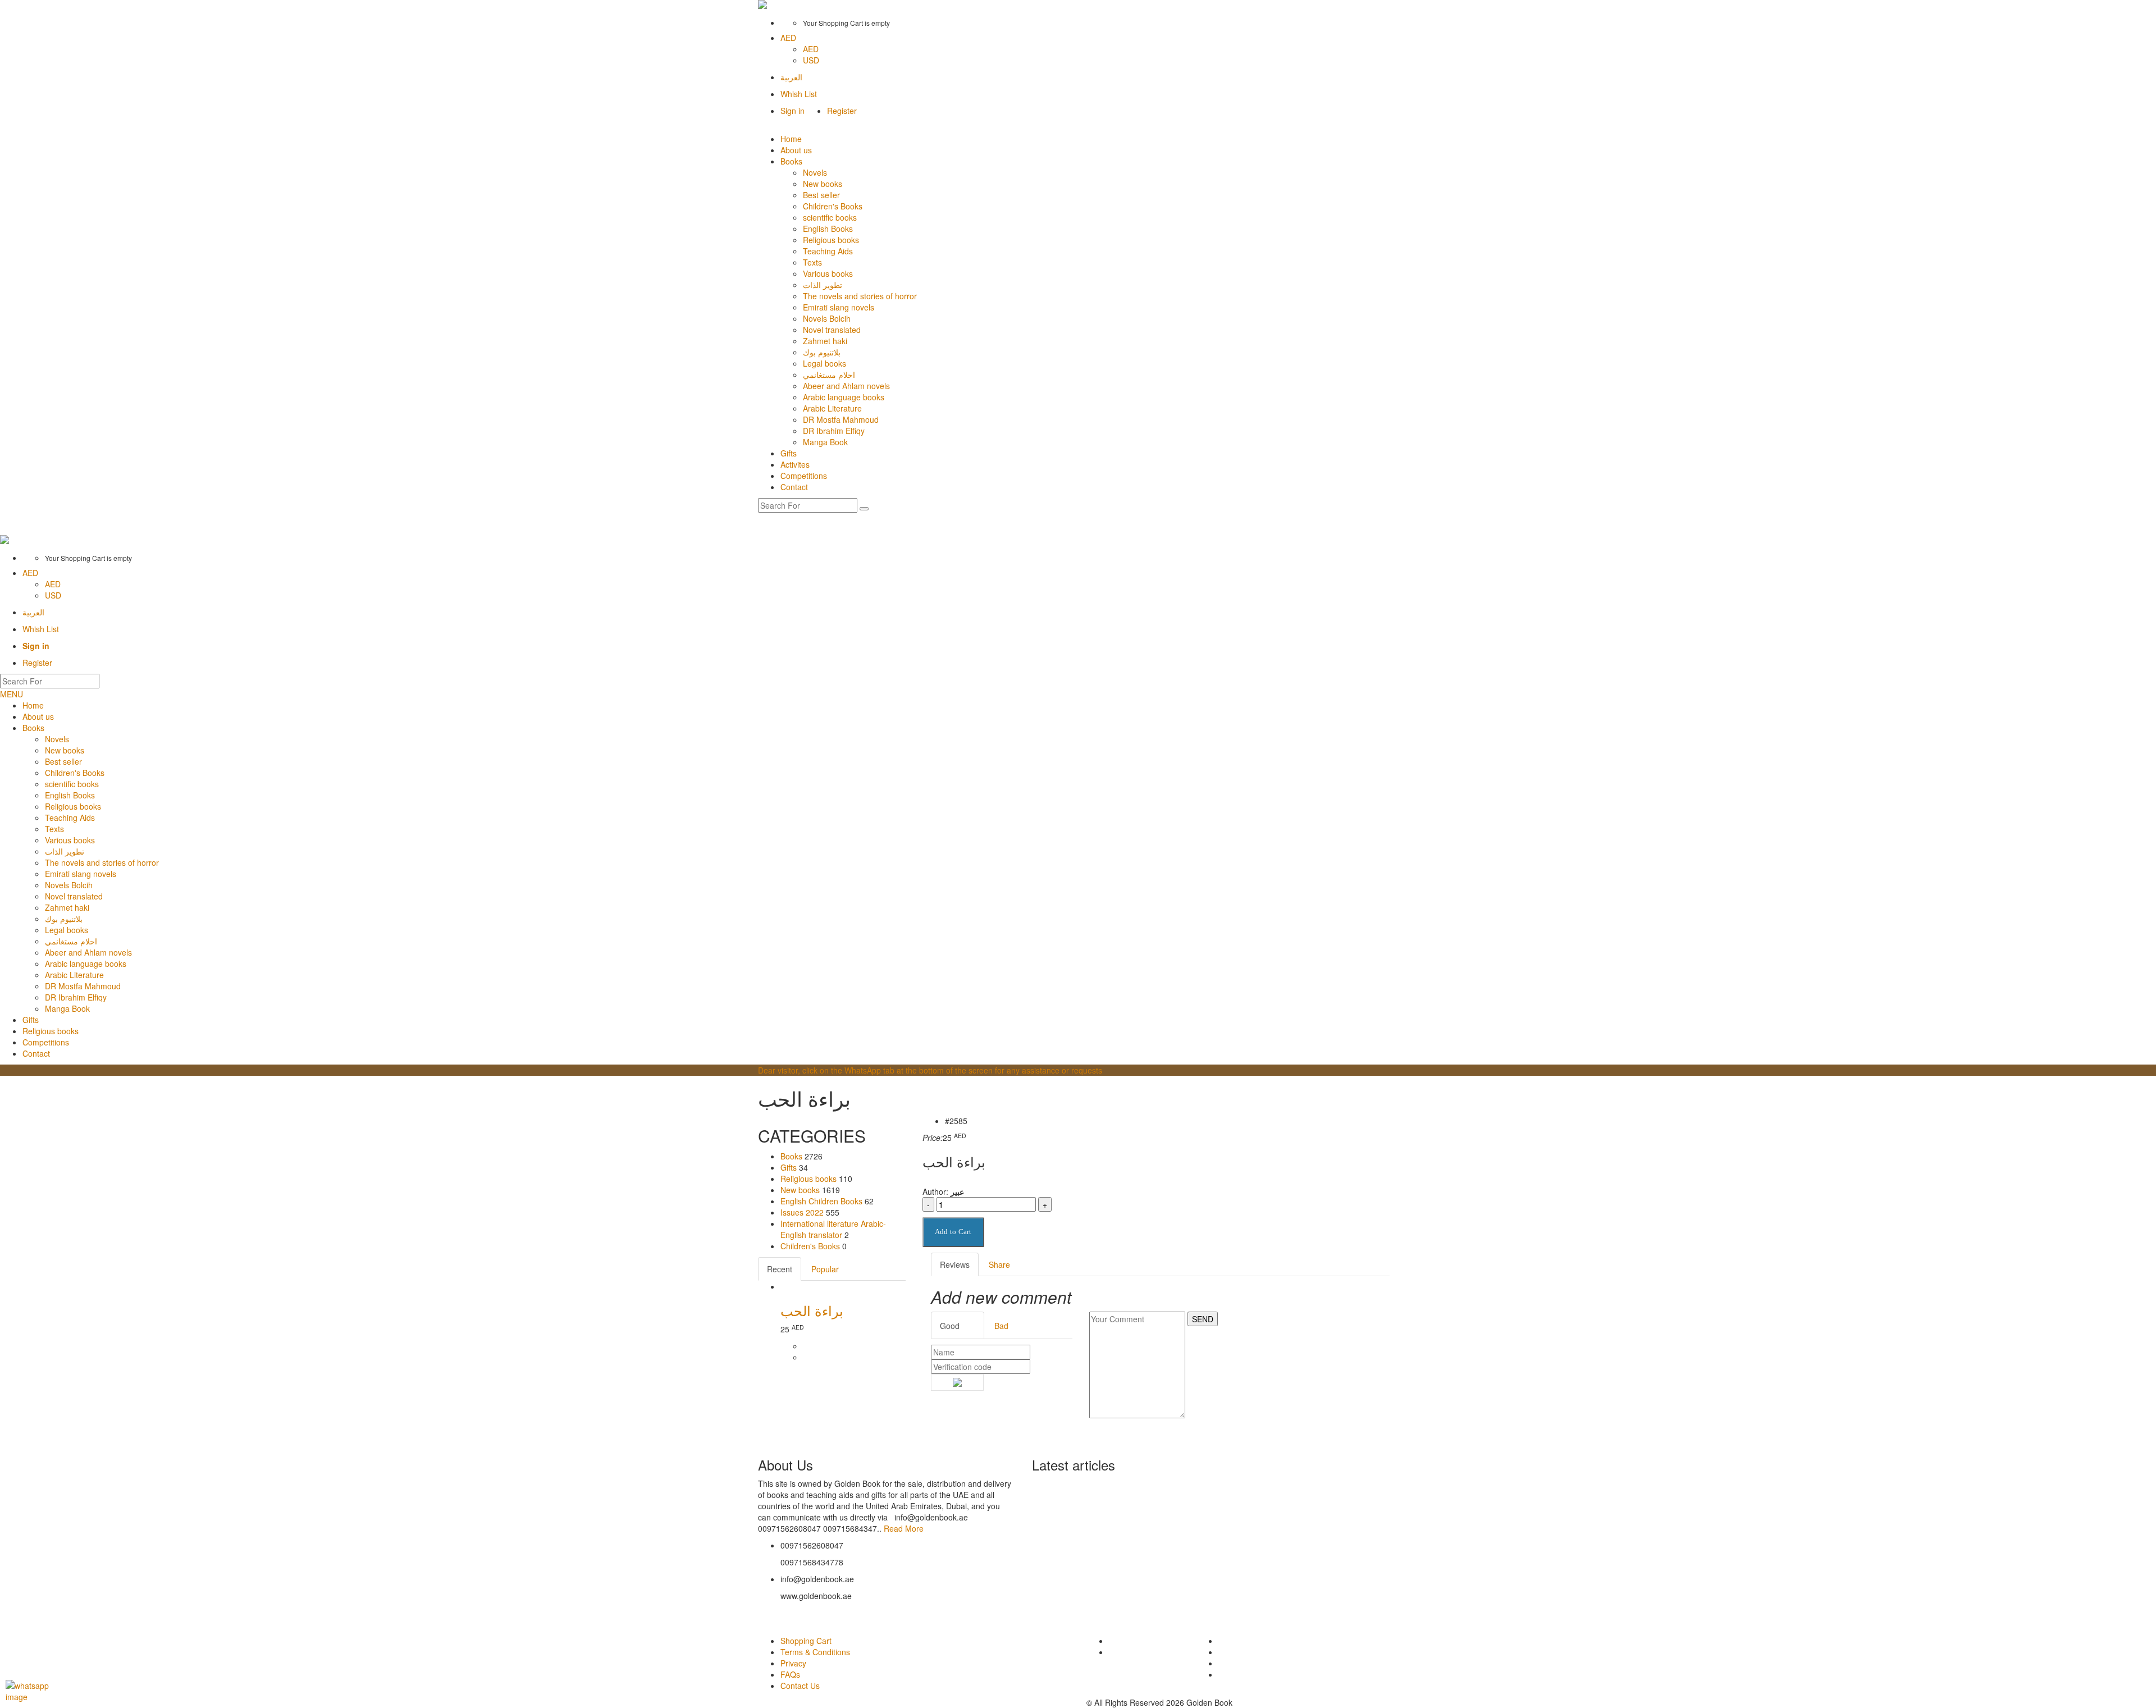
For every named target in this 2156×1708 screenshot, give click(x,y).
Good (950, 1326)
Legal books (825, 363)
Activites (795, 464)
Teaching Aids (828, 251)
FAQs (790, 1674)
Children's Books (833, 206)
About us (796, 150)
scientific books (830, 217)
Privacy (793, 1663)
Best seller (821, 195)
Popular (825, 1269)
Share (999, 1264)
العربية (791, 77)
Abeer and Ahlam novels (846, 386)
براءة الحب (812, 1310)
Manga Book (825, 442)
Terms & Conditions (815, 1652)
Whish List (799, 94)
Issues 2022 (802, 1212)
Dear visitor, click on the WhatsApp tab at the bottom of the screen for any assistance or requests (930, 1070)
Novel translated (832, 330)
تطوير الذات (823, 285)
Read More (904, 1528)
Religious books (831, 240)
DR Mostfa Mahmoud (841, 419)
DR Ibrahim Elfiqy (834, 431)
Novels (815, 172)
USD (811, 60)
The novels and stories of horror (860, 296)
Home (791, 139)
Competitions (804, 476)
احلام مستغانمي (829, 375)
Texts (812, 262)
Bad (1001, 1326)
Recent (780, 1269)
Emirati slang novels (839, 307)
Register (842, 111)
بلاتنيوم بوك (822, 352)
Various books (828, 273)
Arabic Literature (832, 408)
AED (788, 38)
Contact (794, 487)
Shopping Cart (806, 1641)
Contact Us (800, 1686)
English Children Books (821, 1201)
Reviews (955, 1264)
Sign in (792, 111)
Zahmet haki (825, 341)
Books (791, 161)
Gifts (789, 453)
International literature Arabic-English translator (833, 1229)
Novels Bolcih (827, 318)
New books (823, 184)
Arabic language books (844, 397)
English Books (828, 229)
